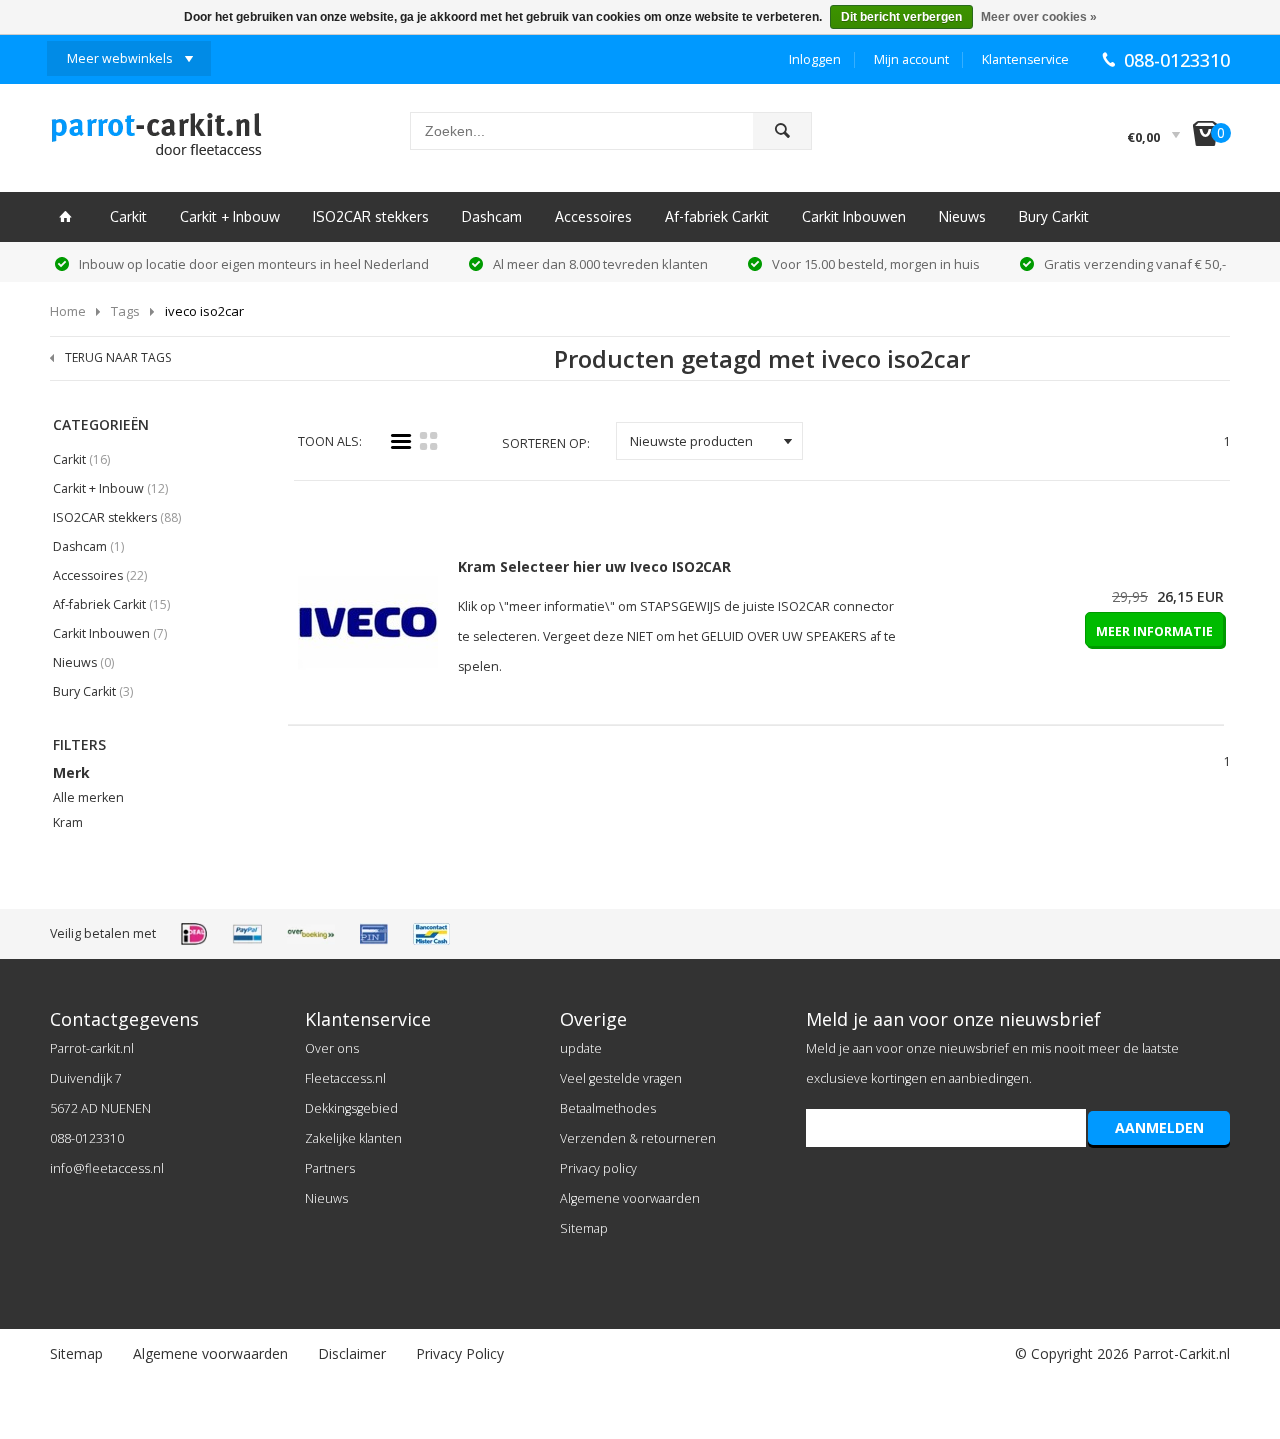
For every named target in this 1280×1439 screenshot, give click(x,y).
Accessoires (593, 216)
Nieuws (962, 216)
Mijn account (911, 59)
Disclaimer (352, 1353)
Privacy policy (598, 1168)
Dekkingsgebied (351, 1108)
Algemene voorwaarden (630, 1198)
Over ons (332, 1048)
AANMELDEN (1159, 1127)
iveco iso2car (204, 311)
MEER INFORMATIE (1154, 631)
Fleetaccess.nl (345, 1078)
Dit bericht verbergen (901, 17)
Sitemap (584, 1228)
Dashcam (492, 216)
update (581, 1048)
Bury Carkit (1054, 216)
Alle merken (88, 797)
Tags (125, 311)
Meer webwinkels (119, 58)
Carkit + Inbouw (230, 216)
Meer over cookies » (1039, 17)
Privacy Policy (460, 1353)
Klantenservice (1025, 59)
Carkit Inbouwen (854, 216)
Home (68, 311)
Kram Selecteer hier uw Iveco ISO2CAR (594, 566)
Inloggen (815, 59)
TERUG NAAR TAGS (118, 357)
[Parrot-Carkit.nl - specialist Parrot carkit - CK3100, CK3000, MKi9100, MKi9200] (156, 140)
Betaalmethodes (608, 1108)
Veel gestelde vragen (621, 1078)
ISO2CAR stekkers (371, 216)
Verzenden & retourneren (638, 1138)
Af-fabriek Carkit (717, 216)
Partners (330, 1168)
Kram (68, 822)
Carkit (128, 216)
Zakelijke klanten (353, 1138)
